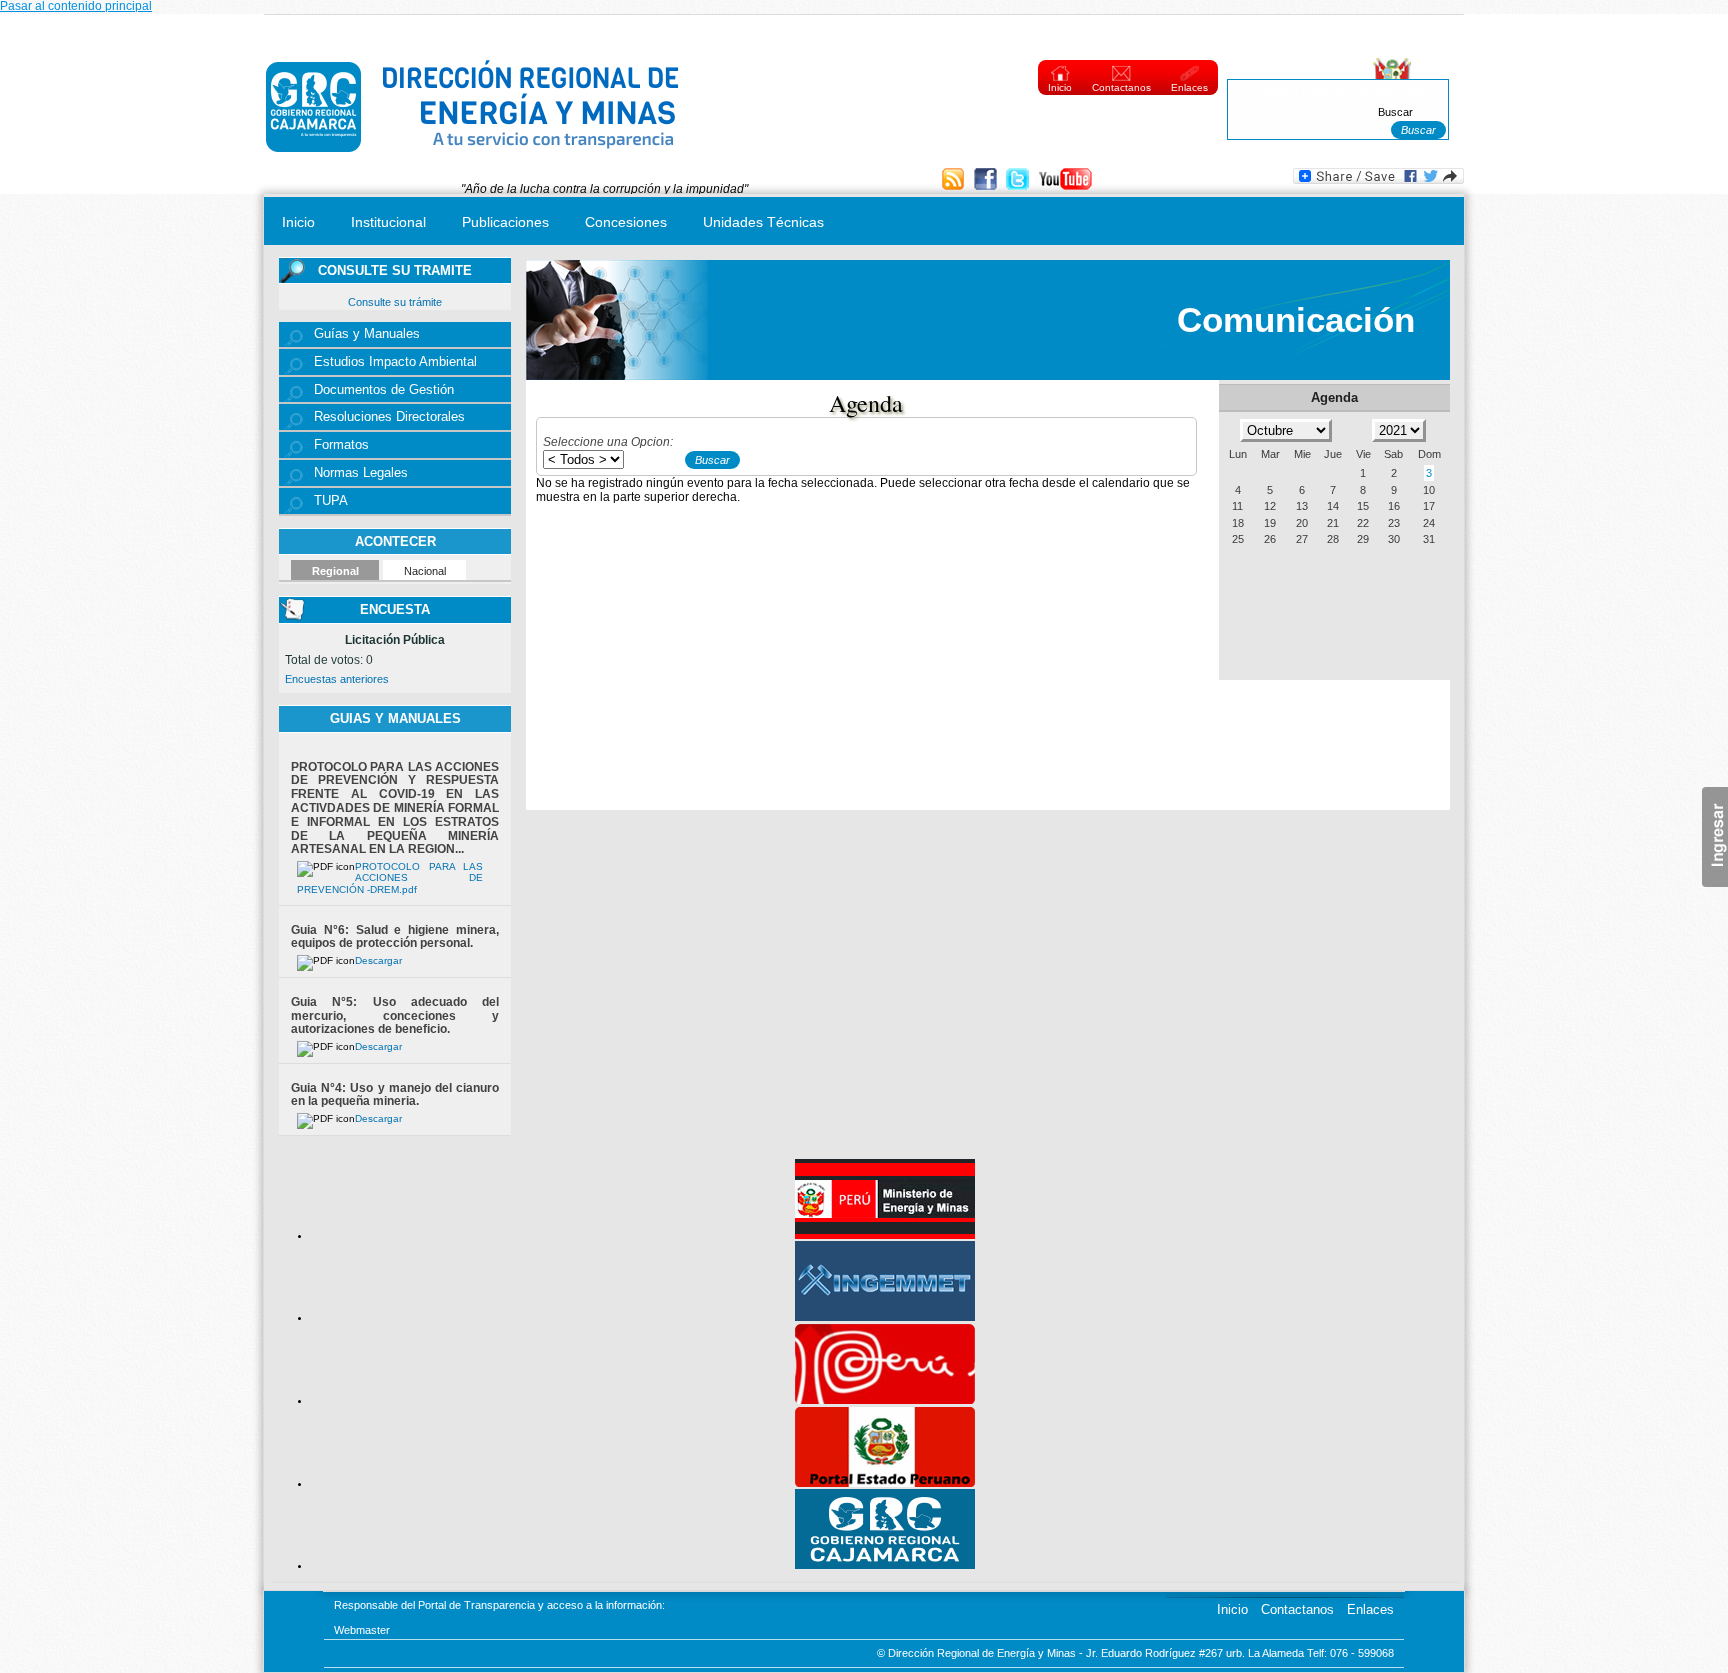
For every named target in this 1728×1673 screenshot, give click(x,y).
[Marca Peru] (885, 1400)
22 (1363, 523)
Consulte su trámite (395, 302)
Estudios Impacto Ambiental (395, 362)
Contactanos (1121, 87)
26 (1270, 539)
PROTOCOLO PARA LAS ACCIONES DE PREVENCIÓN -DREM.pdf (390, 878)
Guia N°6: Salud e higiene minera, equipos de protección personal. (395, 937)
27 (1302, 539)
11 (1237, 506)
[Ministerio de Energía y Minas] (885, 1235)
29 (1363, 539)
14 (1333, 506)
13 (1302, 506)
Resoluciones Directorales (389, 417)
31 (1429, 539)
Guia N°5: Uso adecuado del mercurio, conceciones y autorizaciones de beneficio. (395, 1016)
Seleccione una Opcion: (608, 442)
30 (1394, 539)
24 (1429, 523)
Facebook (987, 180)
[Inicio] (473, 157)
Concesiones (626, 222)
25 (1238, 539)
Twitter (1019, 180)
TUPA (331, 501)
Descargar (378, 960)
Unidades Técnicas (763, 222)
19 (1270, 523)
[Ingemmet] (885, 1317)
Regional (335, 571)
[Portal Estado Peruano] (885, 1483)
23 (1394, 523)
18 (1238, 523)
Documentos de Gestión (384, 390)
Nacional (425, 571)
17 (1429, 506)
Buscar (1395, 112)
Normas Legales (361, 473)
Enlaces (1189, 87)
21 (1333, 523)
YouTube (1065, 180)
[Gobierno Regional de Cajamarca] (885, 1565)
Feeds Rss (955, 180)
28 (1333, 539)
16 (1394, 506)
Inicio (1060, 87)
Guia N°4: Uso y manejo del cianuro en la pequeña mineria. (395, 1095)
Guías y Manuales (367, 334)
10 (1429, 490)
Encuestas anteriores (337, 679)
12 (1270, 506)
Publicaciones (505, 222)
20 (1302, 523)
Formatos (341, 445)
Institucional (388, 222)
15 (1363, 506)
